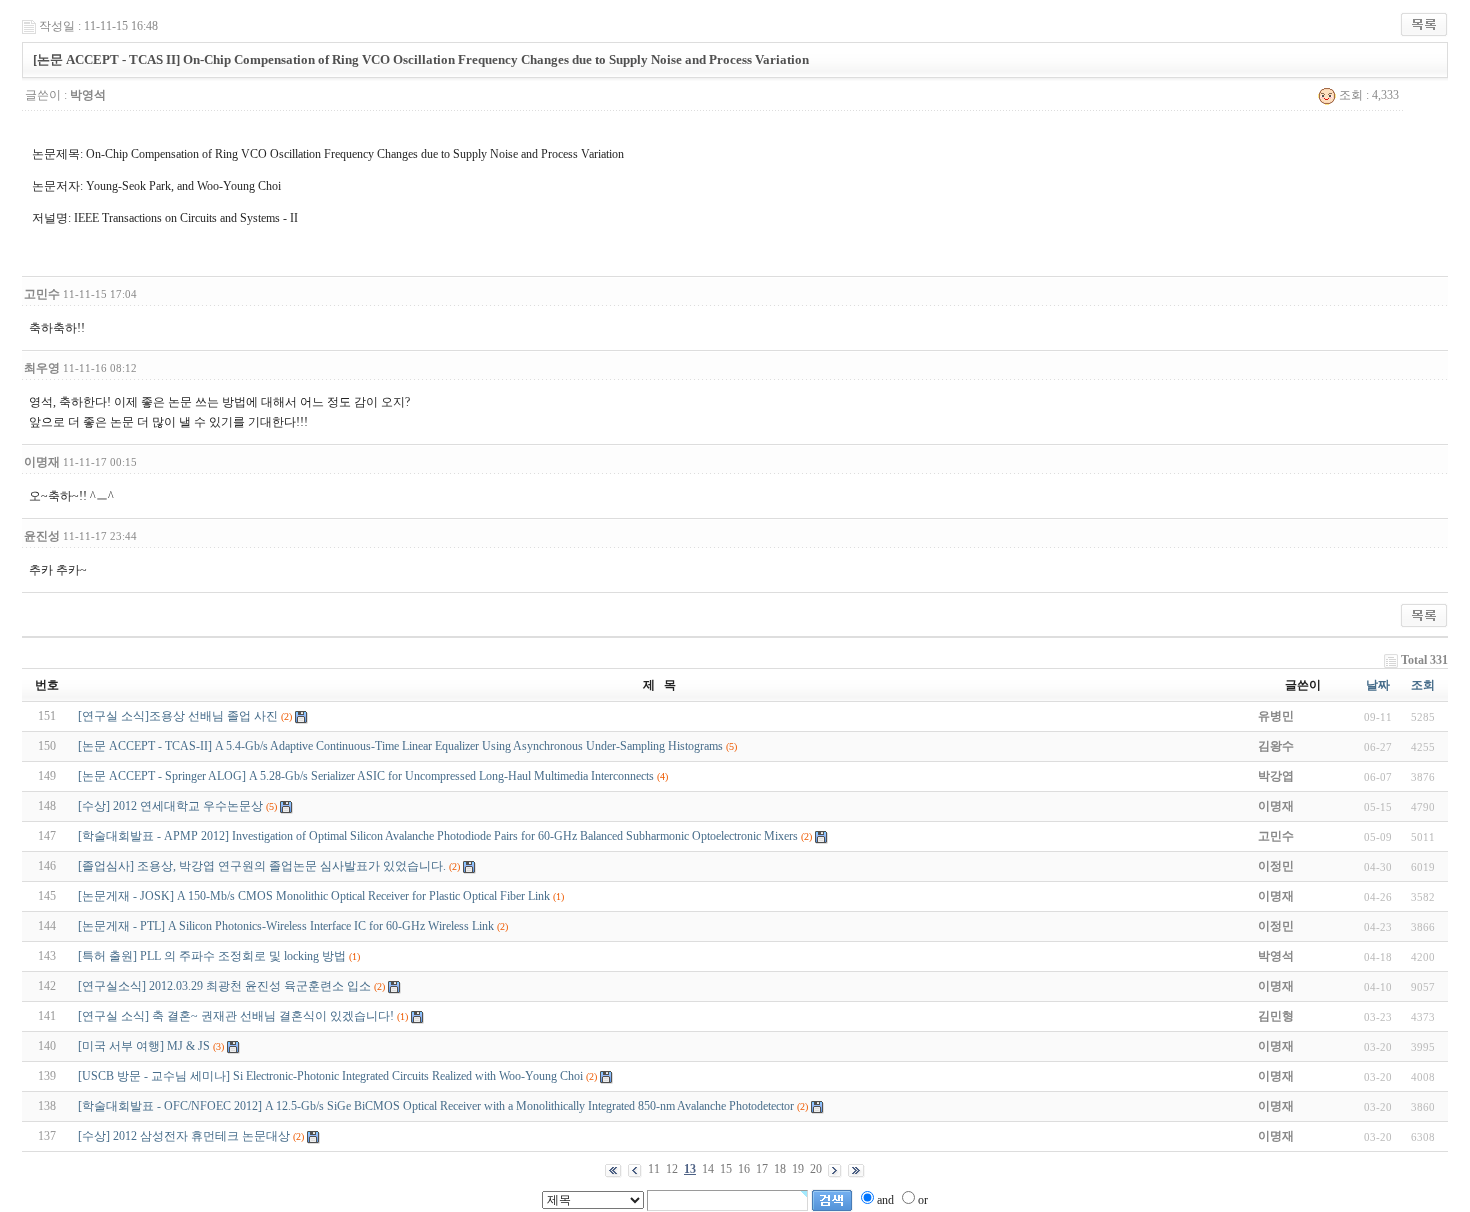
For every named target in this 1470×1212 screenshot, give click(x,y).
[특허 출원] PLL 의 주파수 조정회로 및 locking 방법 (212, 956)
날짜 (1378, 685)
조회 (1423, 685)
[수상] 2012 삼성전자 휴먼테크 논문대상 (184, 1136)
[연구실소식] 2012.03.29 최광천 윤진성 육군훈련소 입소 (224, 986)
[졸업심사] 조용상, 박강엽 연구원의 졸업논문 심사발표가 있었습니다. (262, 866)
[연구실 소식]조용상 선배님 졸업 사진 (178, 716)
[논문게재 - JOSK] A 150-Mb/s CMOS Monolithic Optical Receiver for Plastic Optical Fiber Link (314, 896)
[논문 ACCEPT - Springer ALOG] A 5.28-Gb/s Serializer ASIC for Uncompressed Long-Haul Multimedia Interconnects (366, 776)
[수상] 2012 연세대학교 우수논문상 (170, 806)
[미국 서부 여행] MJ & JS (144, 1046)
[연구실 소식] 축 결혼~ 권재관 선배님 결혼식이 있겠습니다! (236, 1016)
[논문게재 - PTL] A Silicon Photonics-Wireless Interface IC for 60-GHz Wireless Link (286, 926)
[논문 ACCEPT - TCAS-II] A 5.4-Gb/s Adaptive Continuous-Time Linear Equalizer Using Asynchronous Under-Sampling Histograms (400, 746)
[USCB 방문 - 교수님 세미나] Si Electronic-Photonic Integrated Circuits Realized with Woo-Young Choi (330, 1076)
